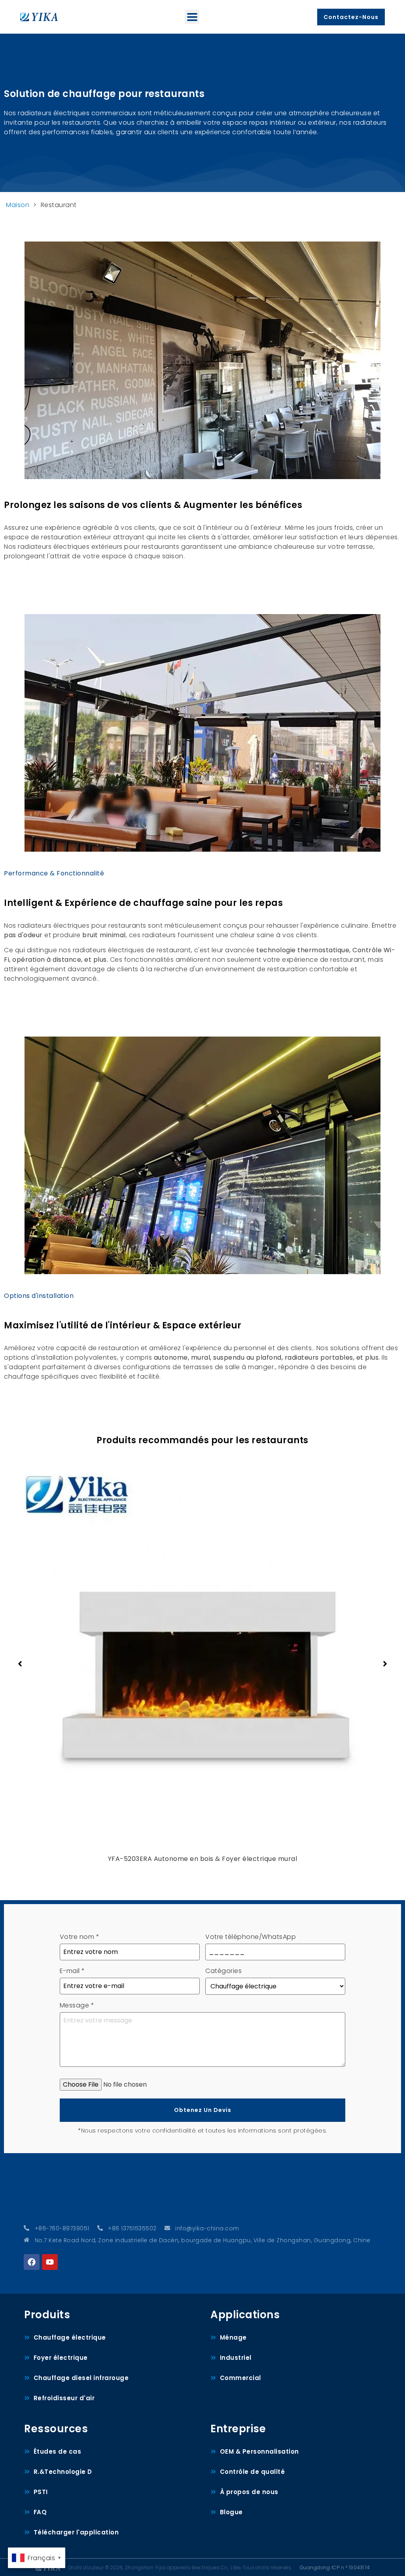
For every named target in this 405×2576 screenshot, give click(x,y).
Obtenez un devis (203, 2110)
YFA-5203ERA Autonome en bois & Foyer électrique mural (203, 1859)
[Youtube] (50, 2262)
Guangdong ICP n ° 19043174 (335, 2567)
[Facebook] (32, 2262)
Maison (18, 205)
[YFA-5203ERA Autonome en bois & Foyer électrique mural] (202, 1652)
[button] (192, 17)
